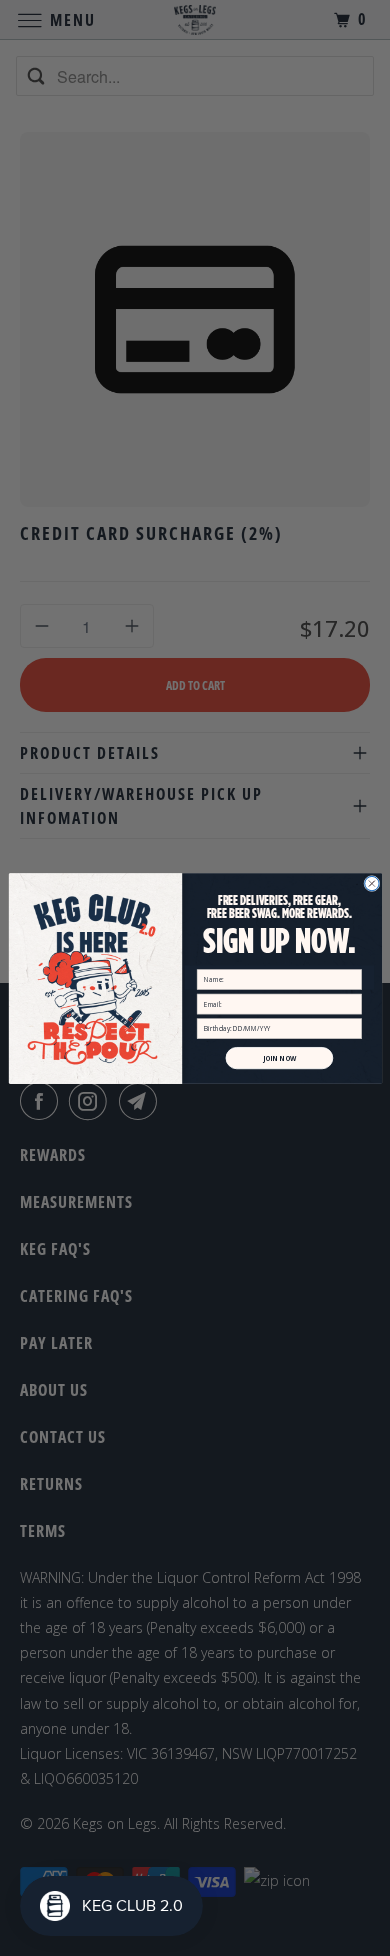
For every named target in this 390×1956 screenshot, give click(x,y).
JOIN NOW (278, 1057)
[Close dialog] (371, 883)
